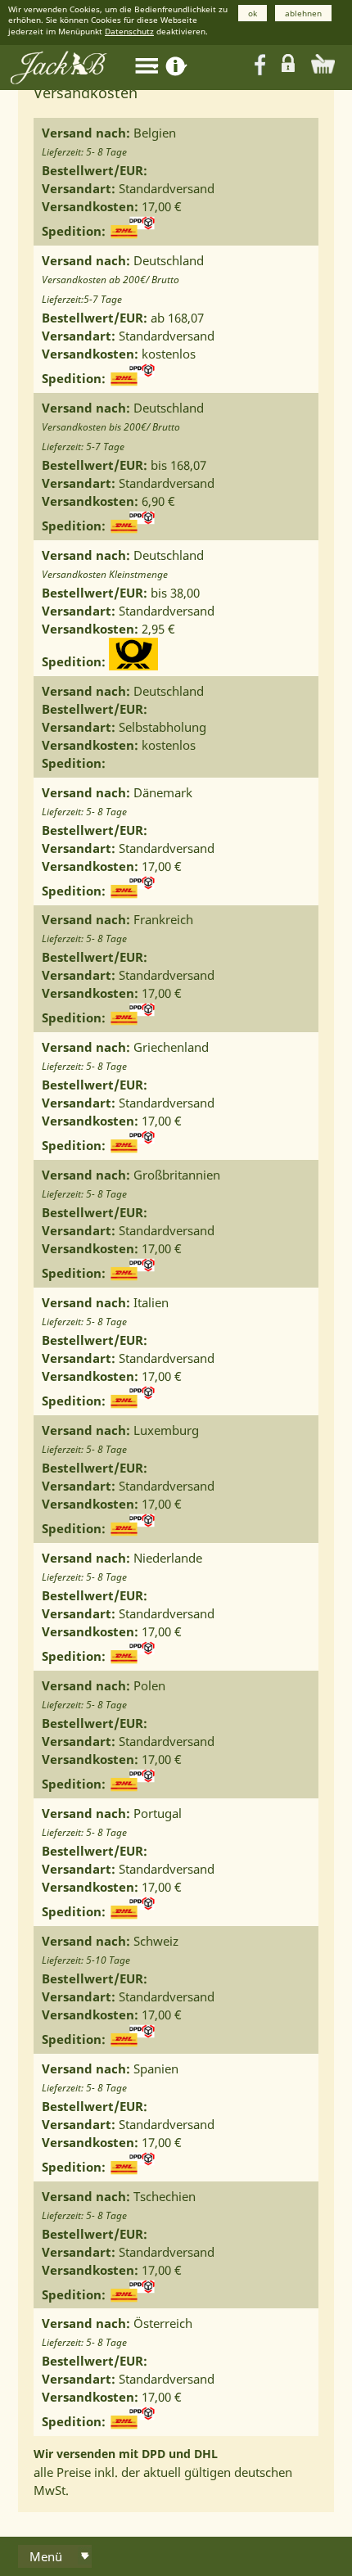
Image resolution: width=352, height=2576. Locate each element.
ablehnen (303, 13)
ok (253, 13)
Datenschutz (129, 31)
